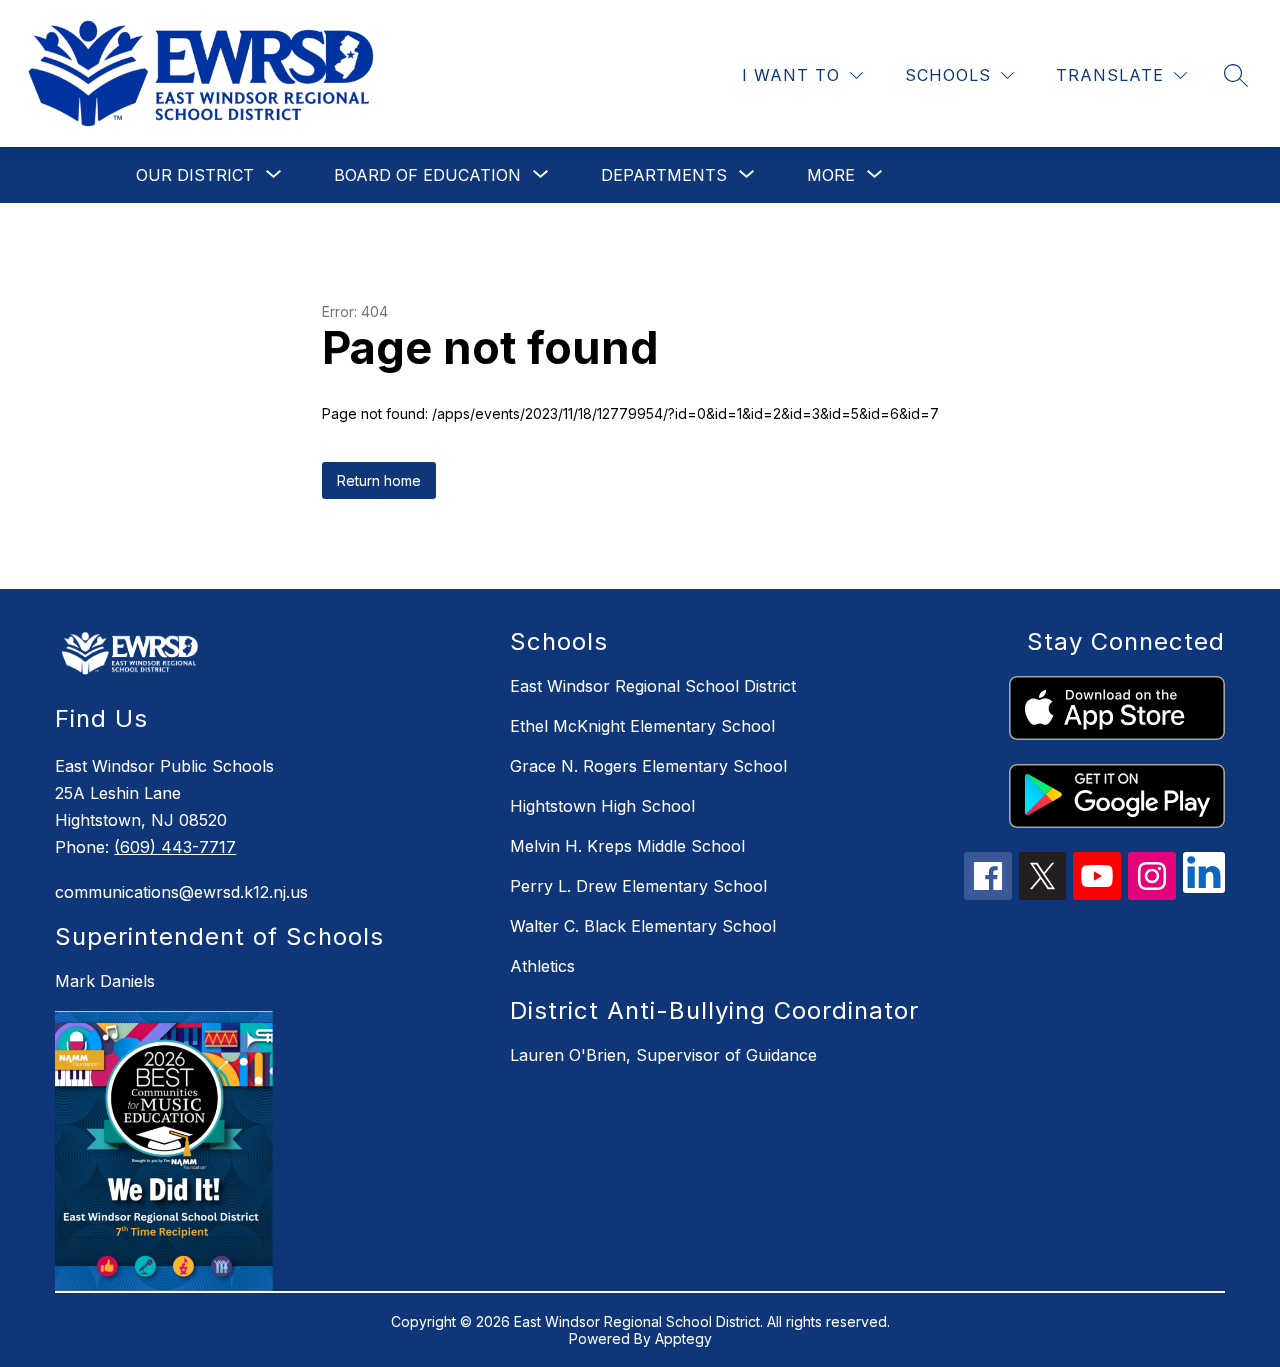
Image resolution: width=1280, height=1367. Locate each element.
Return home (379, 480)
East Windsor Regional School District (653, 686)
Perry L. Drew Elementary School (638, 886)
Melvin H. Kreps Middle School (627, 846)
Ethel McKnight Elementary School (642, 726)
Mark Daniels (105, 981)
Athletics (542, 966)
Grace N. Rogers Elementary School (648, 766)
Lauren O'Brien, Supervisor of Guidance (663, 1055)
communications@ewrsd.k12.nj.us (181, 892)
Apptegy (683, 1338)
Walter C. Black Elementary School (643, 926)
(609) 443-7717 (175, 847)
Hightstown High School (602, 806)
